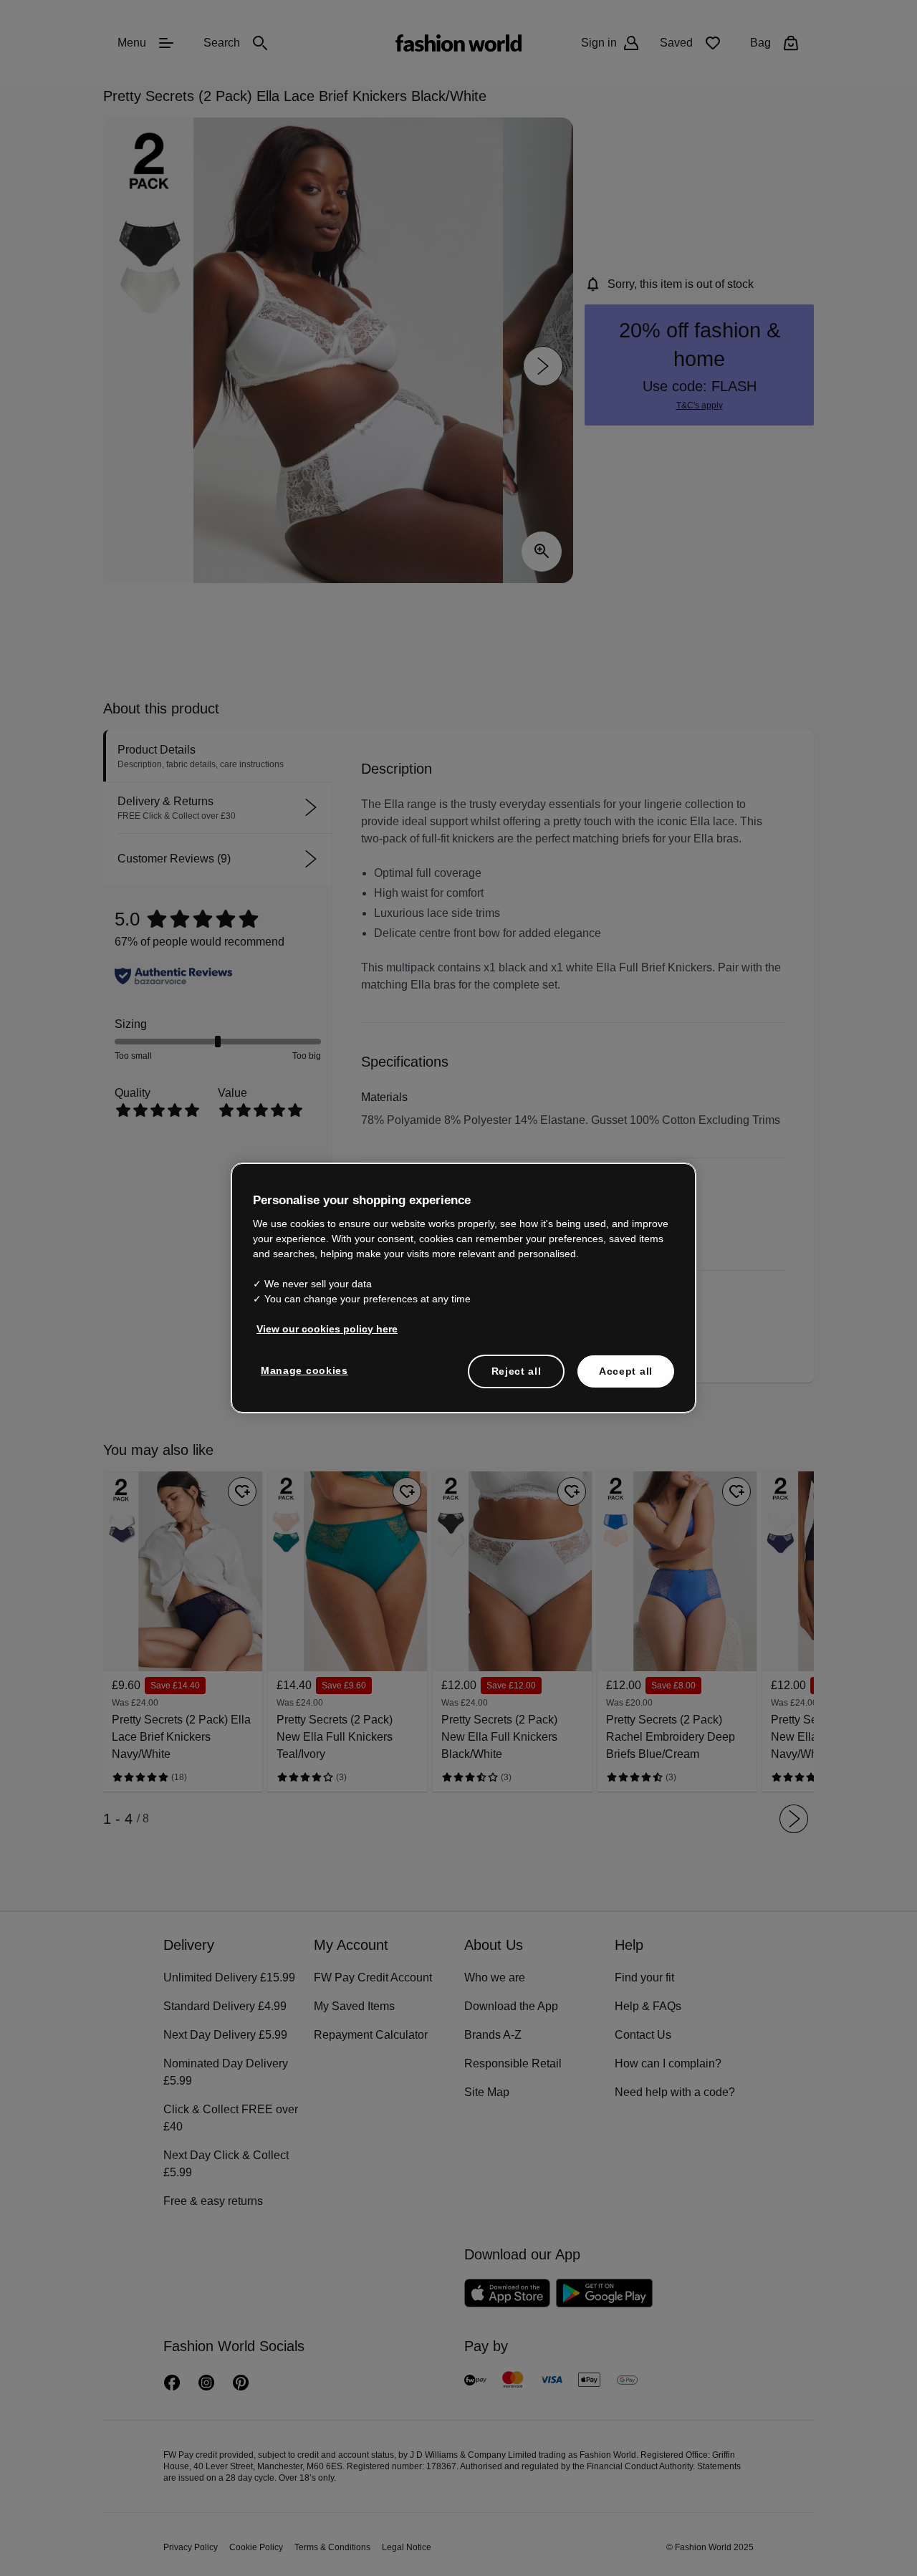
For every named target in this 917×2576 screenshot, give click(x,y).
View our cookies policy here (320, 1327)
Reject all (517, 1370)
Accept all (626, 1370)
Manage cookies (301, 1369)
